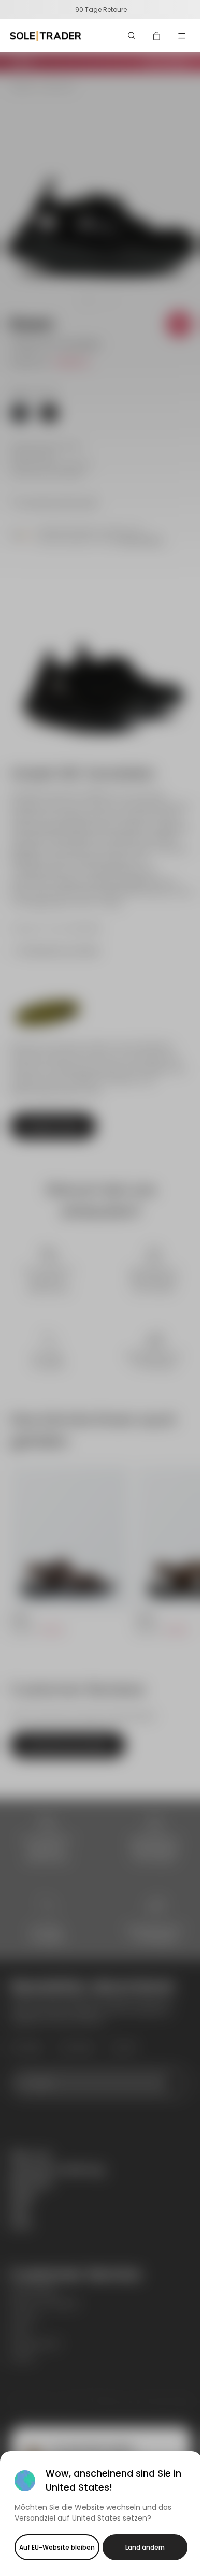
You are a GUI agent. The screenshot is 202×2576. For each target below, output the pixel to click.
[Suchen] (132, 36)
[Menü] (182, 36)
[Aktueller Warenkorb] (157, 36)
